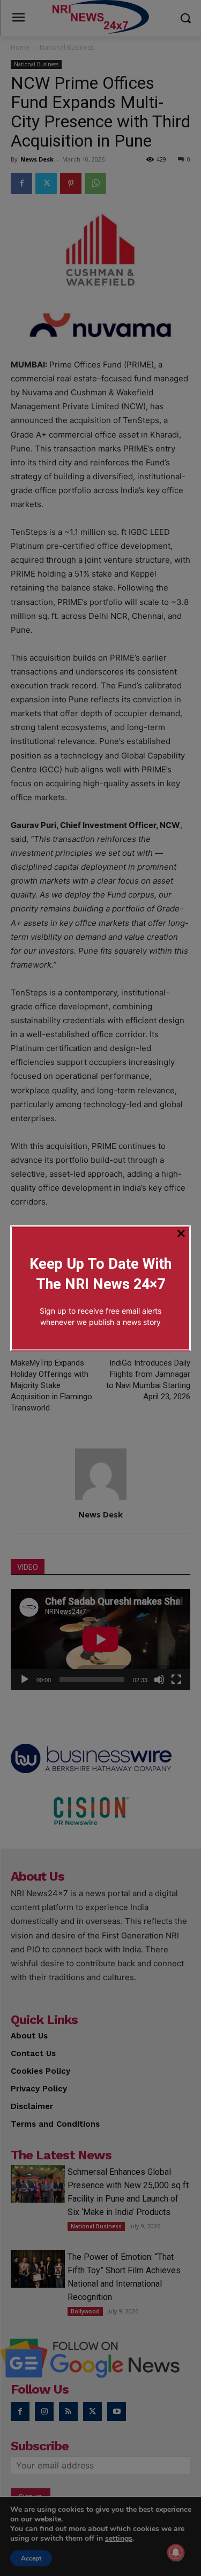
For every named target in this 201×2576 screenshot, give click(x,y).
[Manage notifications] (176, 2552)
